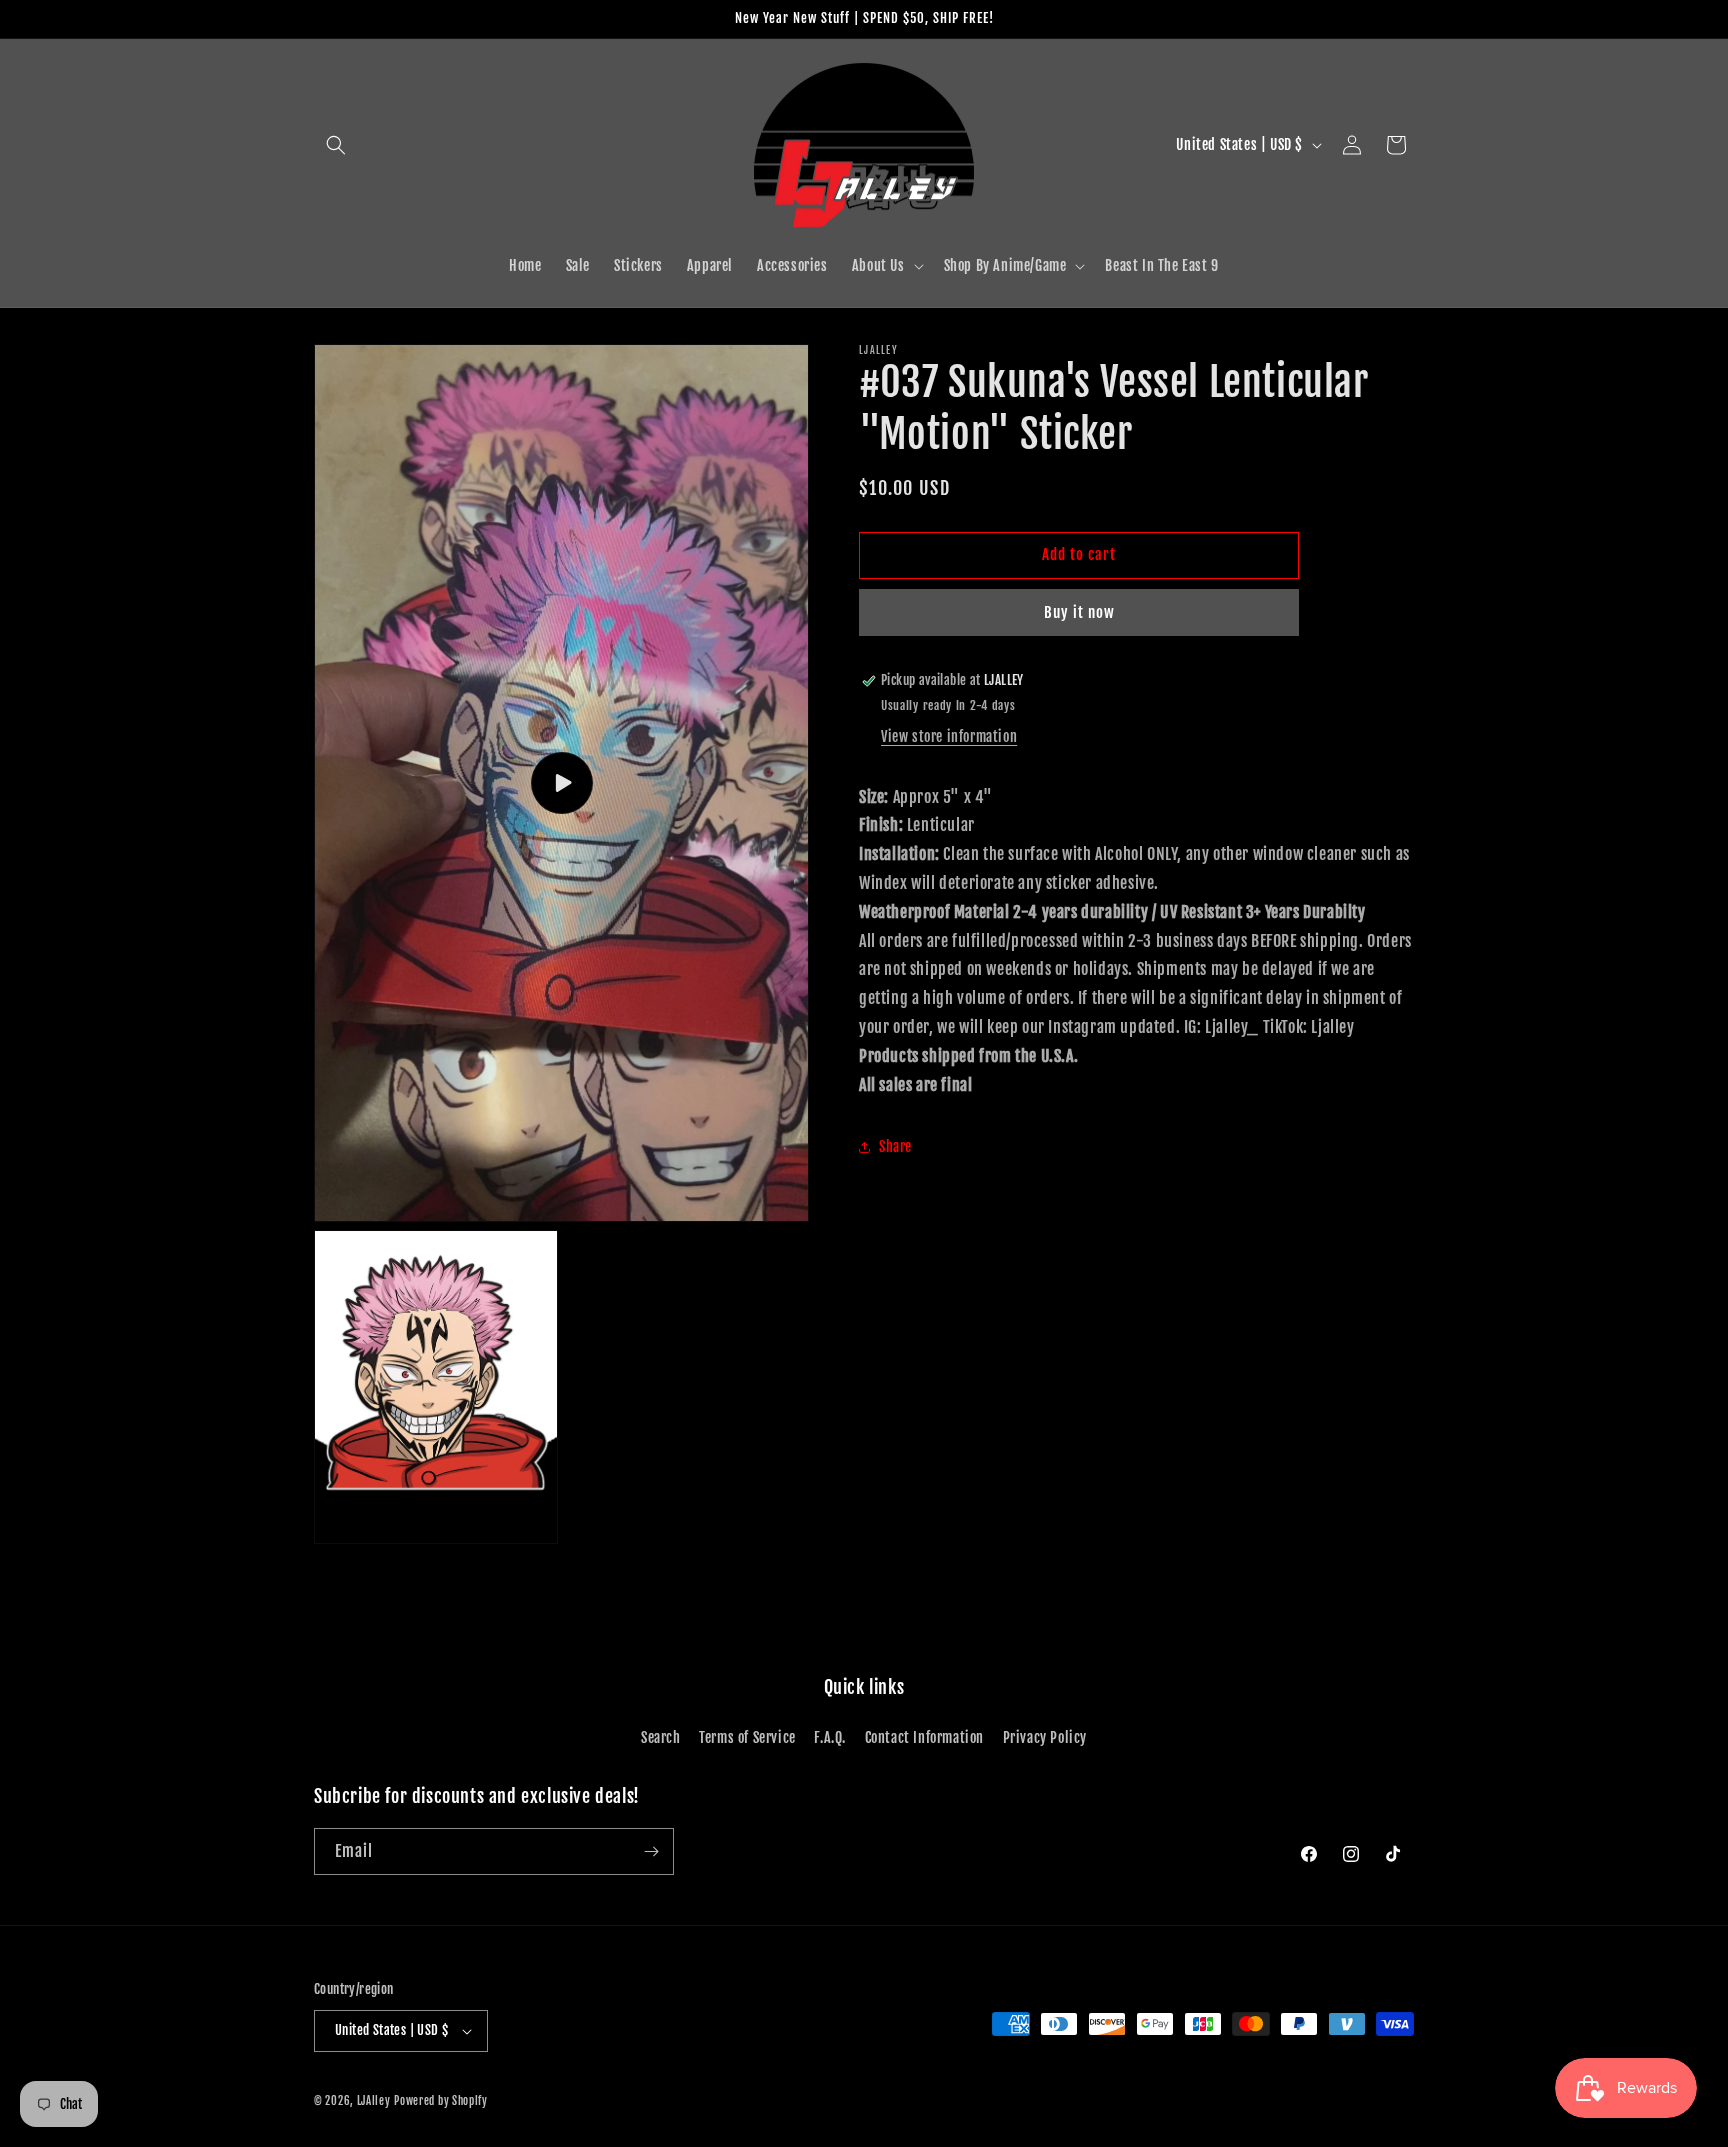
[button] (336, 145)
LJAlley (374, 2101)
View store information (949, 737)
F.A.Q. (830, 1737)
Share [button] (895, 1146)
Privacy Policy (1045, 1737)
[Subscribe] (651, 1851)
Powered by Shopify (441, 2101)
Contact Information (924, 1737)
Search (661, 1737)
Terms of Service (747, 1737)
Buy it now (1079, 612)
